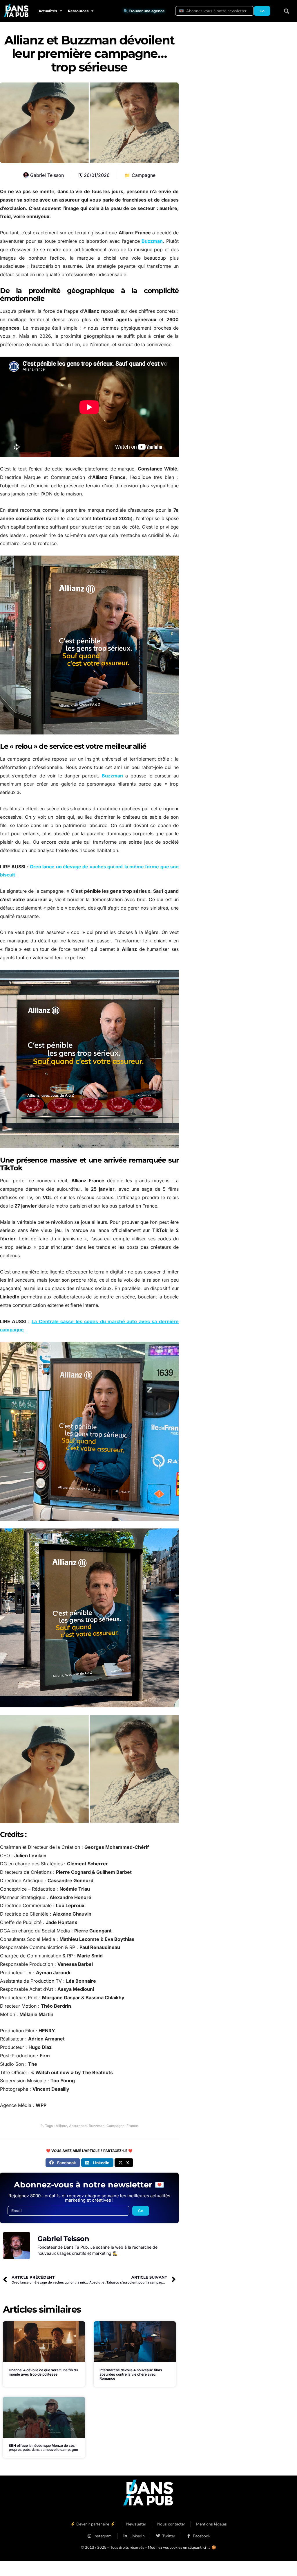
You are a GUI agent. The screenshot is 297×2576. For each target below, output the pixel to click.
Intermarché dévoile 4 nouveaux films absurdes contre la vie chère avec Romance (131, 2374)
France (132, 2126)
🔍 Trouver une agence (144, 11)
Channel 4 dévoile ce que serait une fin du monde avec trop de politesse (43, 2372)
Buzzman (152, 241)
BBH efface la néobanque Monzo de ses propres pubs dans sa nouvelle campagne (43, 2447)
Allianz (61, 2126)
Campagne (144, 175)
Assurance (78, 2126)
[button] (287, 11)
